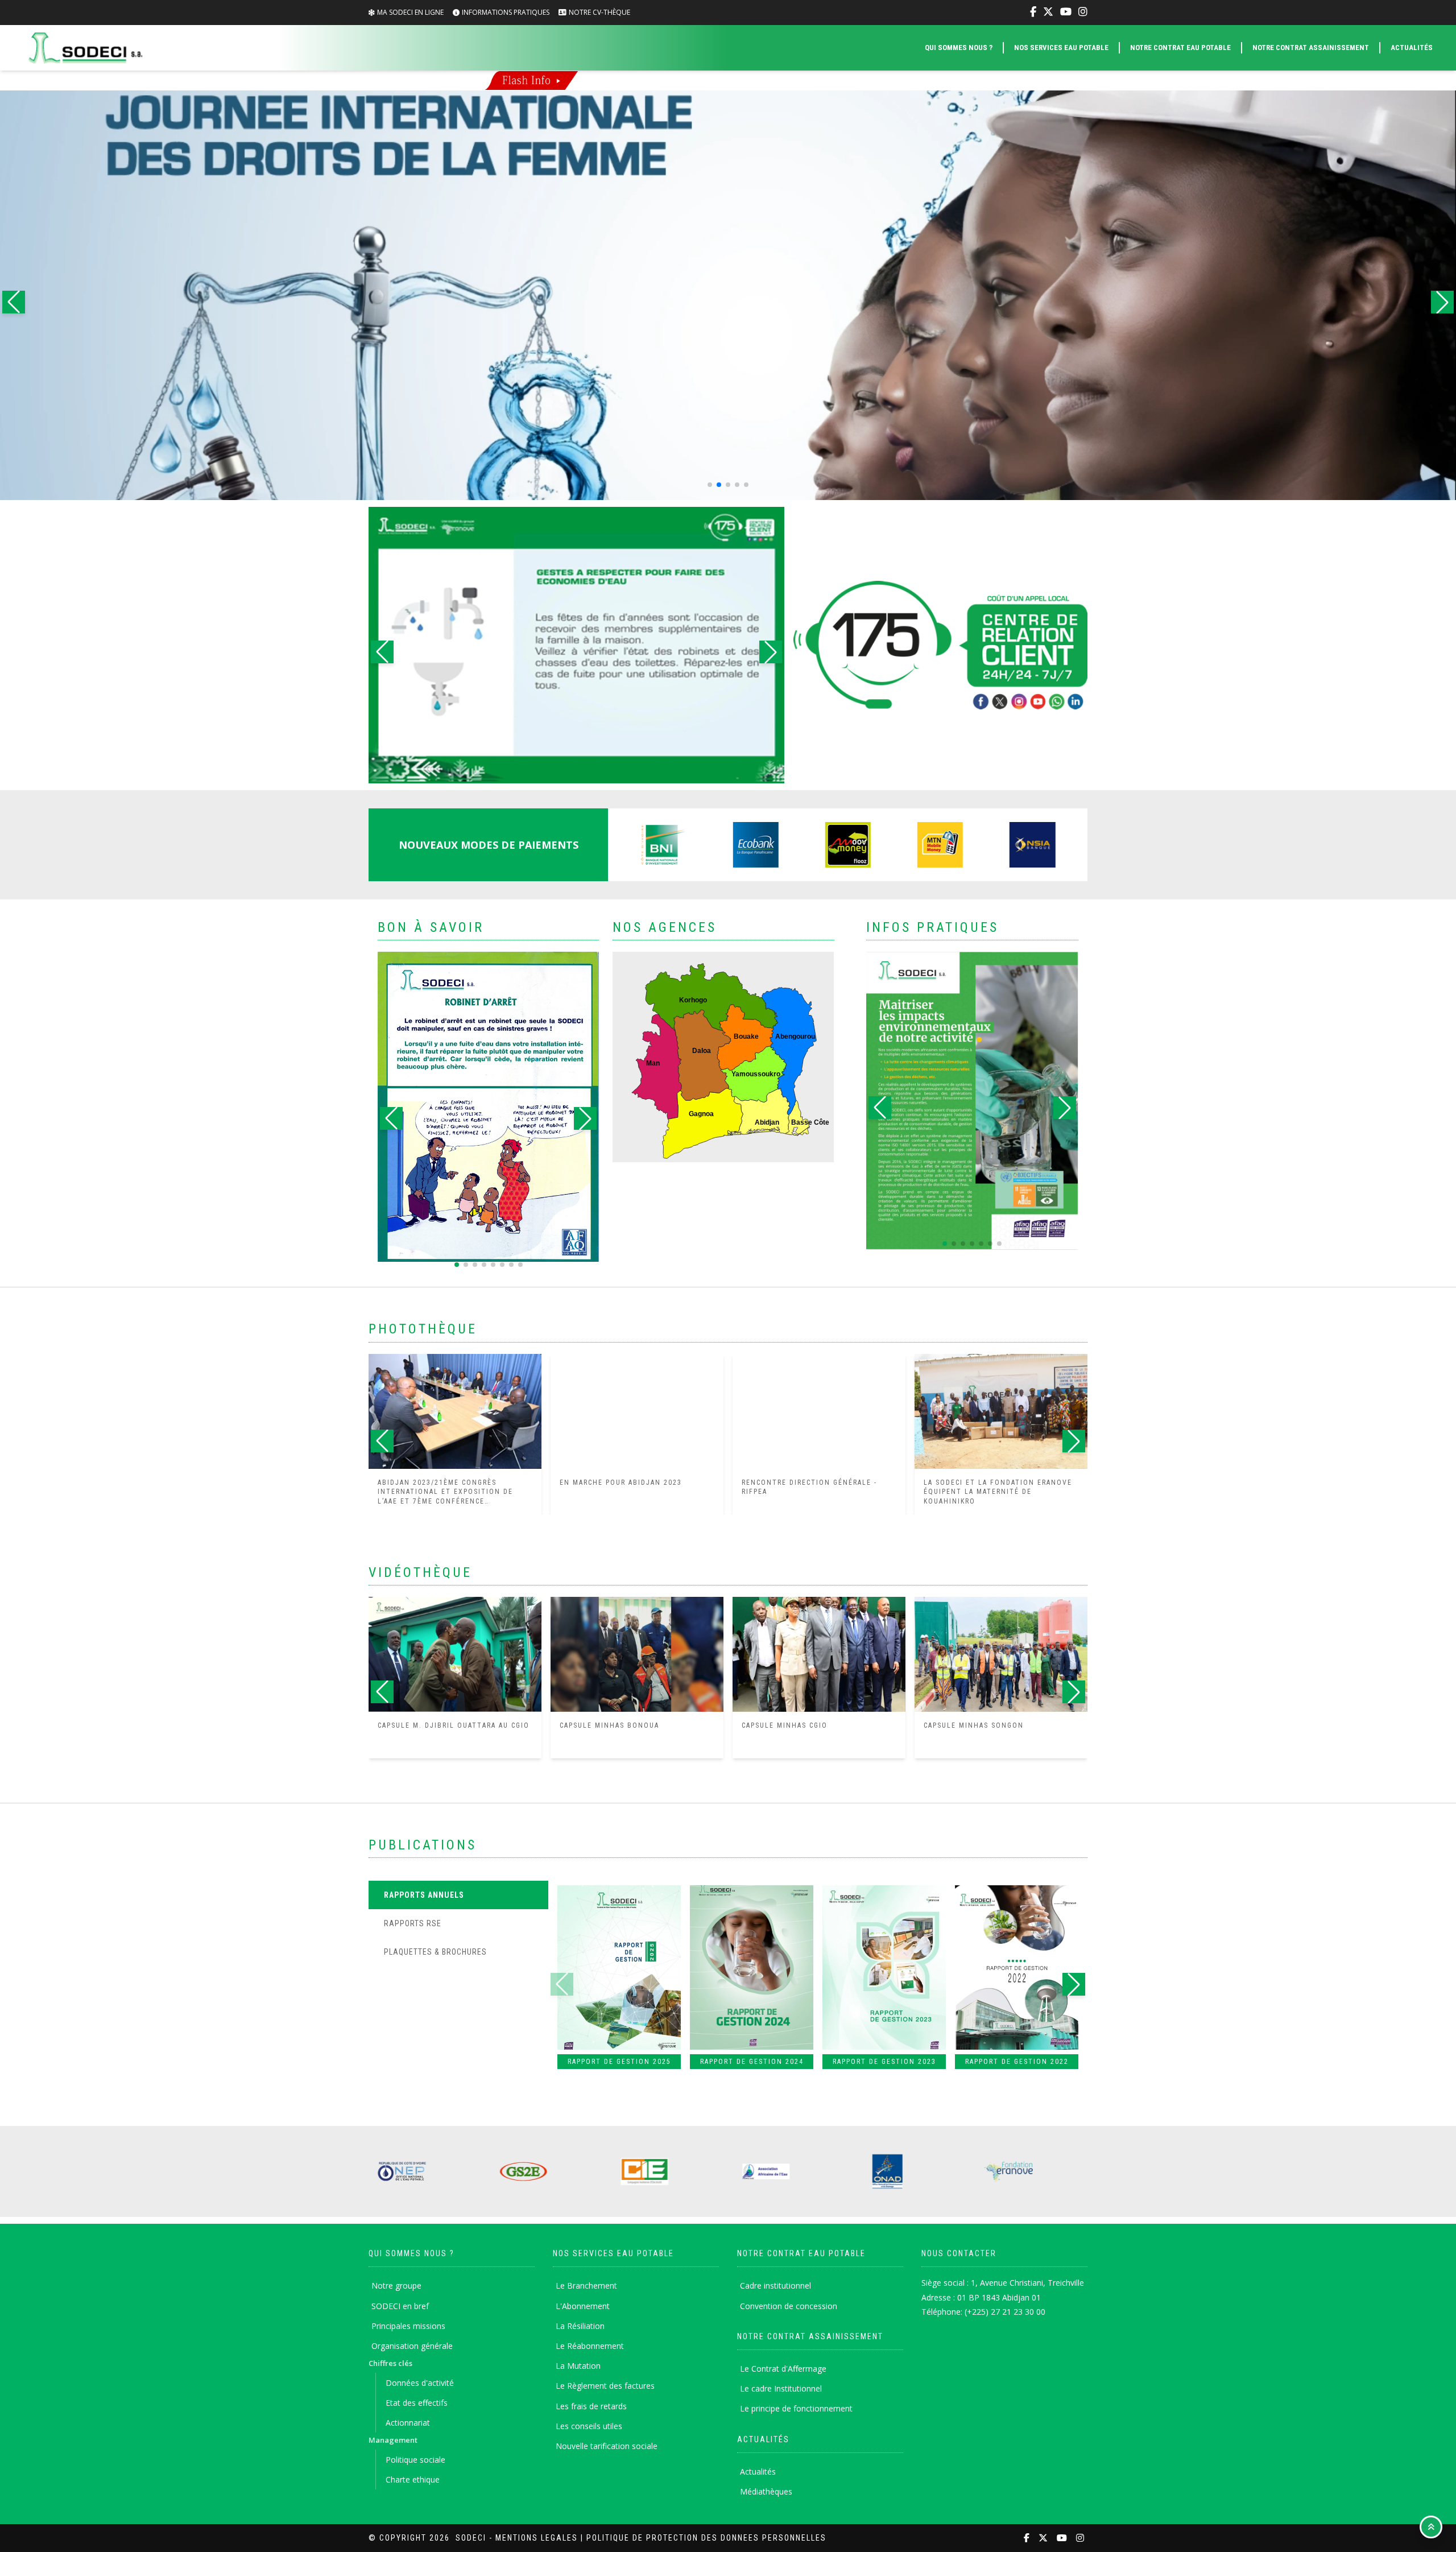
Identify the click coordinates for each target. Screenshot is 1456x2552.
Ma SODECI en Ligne (410, 12)
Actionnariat (408, 2423)
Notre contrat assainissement (1311, 48)
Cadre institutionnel (775, 2285)
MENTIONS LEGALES (537, 2538)
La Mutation (578, 2366)
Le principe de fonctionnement (796, 2408)
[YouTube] (1066, 12)
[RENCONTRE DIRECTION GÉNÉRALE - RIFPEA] (819, 1411)
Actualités (1412, 48)
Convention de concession (789, 2306)
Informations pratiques (506, 12)
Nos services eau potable (1061, 48)
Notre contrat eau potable (1180, 48)
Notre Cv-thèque (599, 12)
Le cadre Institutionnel (781, 2388)
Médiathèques (766, 2491)
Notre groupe (396, 2285)
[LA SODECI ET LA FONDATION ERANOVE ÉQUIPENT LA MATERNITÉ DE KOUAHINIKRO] (1001, 1411)
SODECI (471, 2538)
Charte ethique (413, 2479)
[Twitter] (1048, 12)
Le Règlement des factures (605, 2386)
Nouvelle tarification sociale (607, 2446)
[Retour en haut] (1431, 2527)
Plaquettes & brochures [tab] (435, 1952)
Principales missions (408, 2326)
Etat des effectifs (417, 2403)
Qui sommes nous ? (959, 48)
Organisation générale (412, 2346)
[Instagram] (1083, 12)
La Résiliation (580, 2326)
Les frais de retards (591, 2406)
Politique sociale (415, 2460)
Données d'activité (420, 2383)
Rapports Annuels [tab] (424, 1895)
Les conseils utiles (589, 2426)
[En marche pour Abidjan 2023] (637, 1411)
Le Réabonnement (590, 2346)
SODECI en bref (400, 2306)
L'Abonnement (583, 2306)
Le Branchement (586, 2285)
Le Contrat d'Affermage (783, 2369)
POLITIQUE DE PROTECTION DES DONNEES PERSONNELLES (706, 2538)
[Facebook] (1033, 12)
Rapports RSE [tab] (413, 1923)
